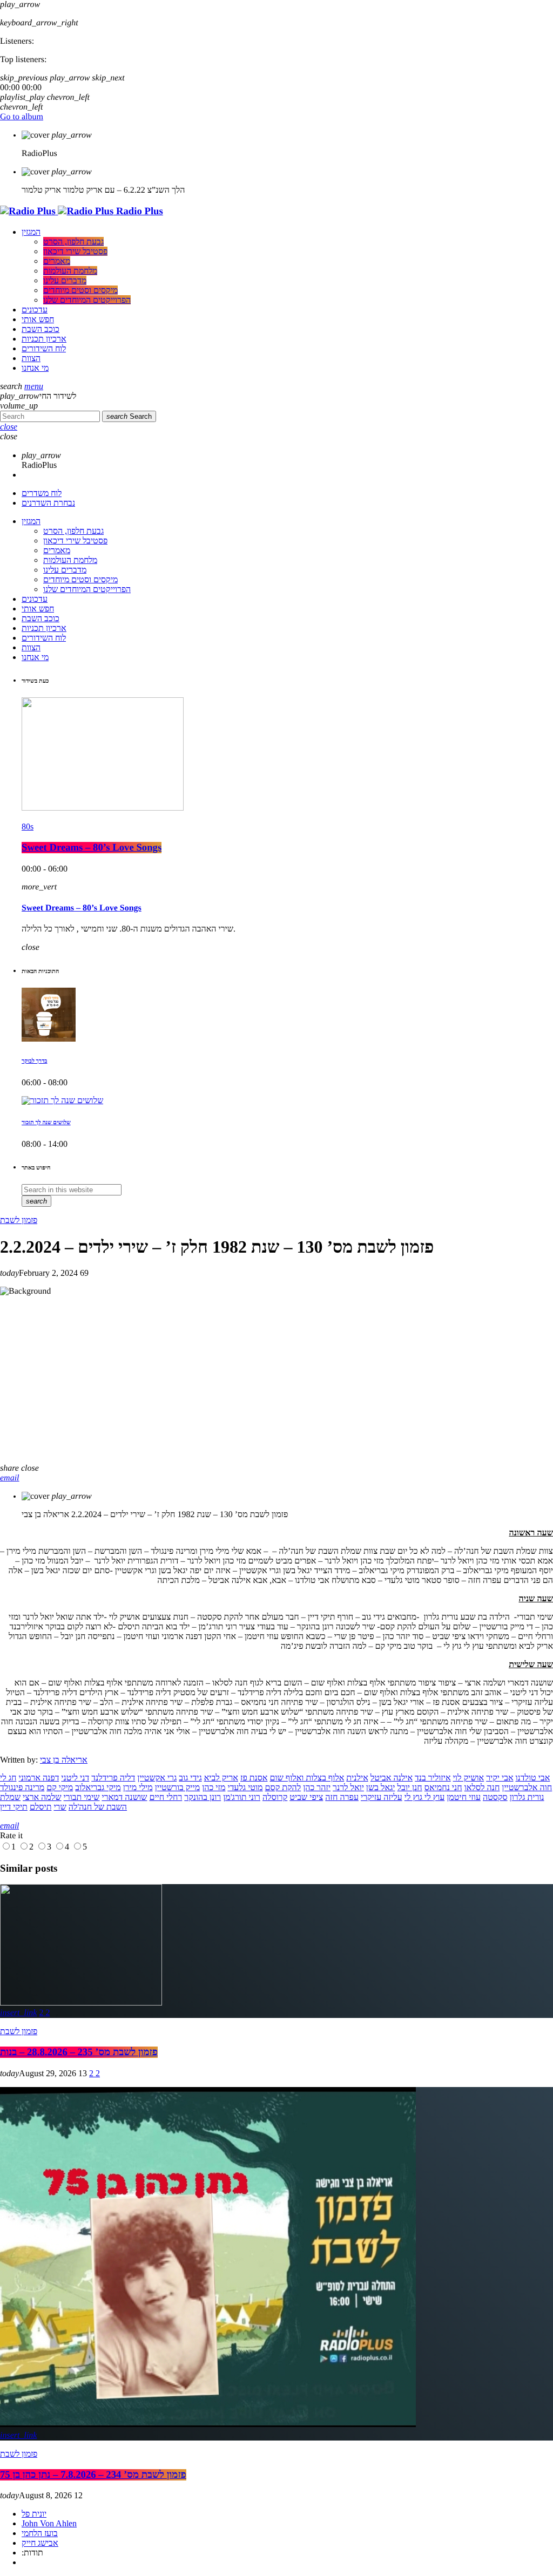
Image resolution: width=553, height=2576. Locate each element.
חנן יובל (410, 1788)
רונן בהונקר (203, 1797)
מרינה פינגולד (22, 1788)
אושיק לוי (469, 1778)
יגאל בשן (381, 1788)
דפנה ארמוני (39, 1778)
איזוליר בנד (433, 1778)
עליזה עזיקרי (382, 1797)
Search (129, 416)
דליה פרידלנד (113, 1778)
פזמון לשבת (19, 1220)
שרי (60, 1807)
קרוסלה (275, 1797)
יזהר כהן (317, 1788)
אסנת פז (254, 1778)
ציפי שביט (306, 1797)
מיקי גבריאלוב (98, 1788)
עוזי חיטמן (464, 1797)
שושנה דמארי (124, 1797)
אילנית (357, 1778)
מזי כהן (214, 1788)
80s (28, 827)
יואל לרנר (348, 1788)
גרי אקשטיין (157, 1778)
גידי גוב (190, 1778)
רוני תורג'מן (242, 1797)
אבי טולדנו (533, 1778)
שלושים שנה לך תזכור (46, 1123)
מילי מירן (138, 1788)
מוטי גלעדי (245, 1788)
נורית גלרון (527, 1797)
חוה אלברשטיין (527, 1788)
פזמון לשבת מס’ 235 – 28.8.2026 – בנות (79, 2052)
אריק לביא (221, 1778)
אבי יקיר (500, 1778)
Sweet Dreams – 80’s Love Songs (92, 848)
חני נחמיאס (443, 1788)
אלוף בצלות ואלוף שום (307, 1778)
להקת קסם (283, 1788)
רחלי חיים (166, 1797)
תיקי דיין (14, 1807)
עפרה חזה (342, 1797)
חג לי (8, 1778)
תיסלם (41, 1807)
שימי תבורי (82, 1797)
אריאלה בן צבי (64, 1760)
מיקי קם (60, 1788)
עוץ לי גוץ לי (425, 1797)
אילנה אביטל (392, 1778)
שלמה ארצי (42, 1797)
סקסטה (495, 1797)
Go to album (22, 117)
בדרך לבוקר (34, 1061)
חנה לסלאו (482, 1788)
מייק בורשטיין (178, 1788)
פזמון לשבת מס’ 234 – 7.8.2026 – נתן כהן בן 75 (93, 2475)
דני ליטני (75, 1778)
